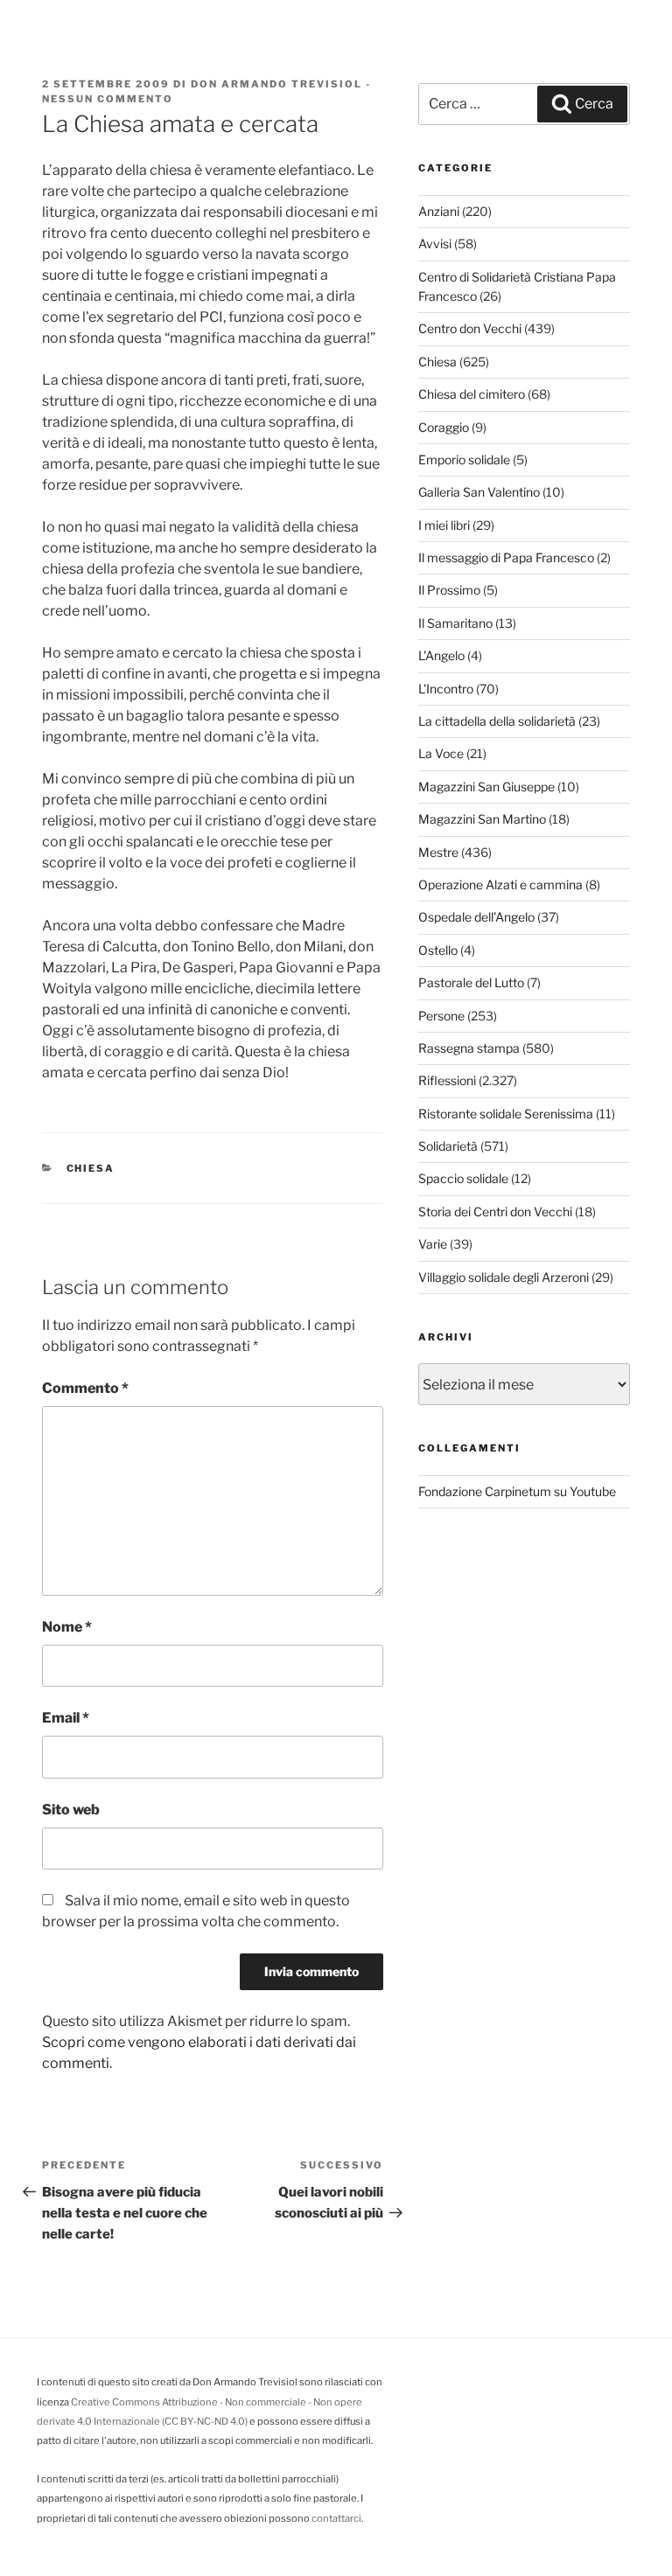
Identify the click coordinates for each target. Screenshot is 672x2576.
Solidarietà (448, 1146)
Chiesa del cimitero (472, 394)
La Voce (441, 753)
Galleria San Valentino (479, 492)
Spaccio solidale (463, 1178)
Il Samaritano (455, 623)
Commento (85, 1388)
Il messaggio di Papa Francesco (506, 557)
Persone (441, 1016)
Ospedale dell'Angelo (476, 917)
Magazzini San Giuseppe (486, 787)
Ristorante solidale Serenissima (506, 1114)
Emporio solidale (464, 460)
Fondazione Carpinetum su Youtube (517, 1491)
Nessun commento (108, 99)
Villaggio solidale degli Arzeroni (504, 1277)
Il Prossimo (449, 590)
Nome (67, 1627)
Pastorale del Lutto (471, 982)
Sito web (71, 1810)
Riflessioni (447, 1080)
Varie (433, 1244)
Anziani (439, 211)
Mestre (438, 852)
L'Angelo (441, 655)
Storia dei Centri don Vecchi (495, 1211)
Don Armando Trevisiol (276, 84)
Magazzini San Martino (482, 819)
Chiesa (91, 1168)
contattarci (336, 2518)
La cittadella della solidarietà (497, 721)
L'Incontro (446, 689)
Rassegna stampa (469, 1048)
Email (66, 1718)
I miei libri (444, 525)
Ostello (438, 950)
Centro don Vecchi (470, 328)
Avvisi (435, 244)
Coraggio (444, 427)
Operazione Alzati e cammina (500, 884)
